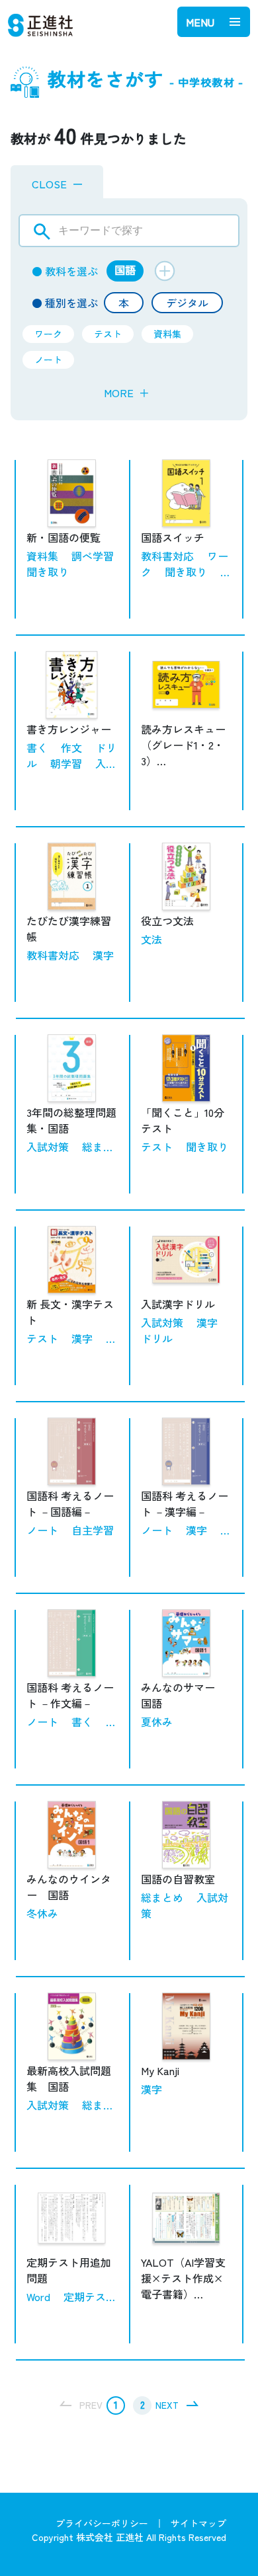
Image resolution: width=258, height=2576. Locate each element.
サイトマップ (198, 2523)
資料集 (167, 334)
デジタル (187, 303)
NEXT (167, 2405)
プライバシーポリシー (102, 2523)
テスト (108, 334)
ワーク (48, 334)
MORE (127, 393)
